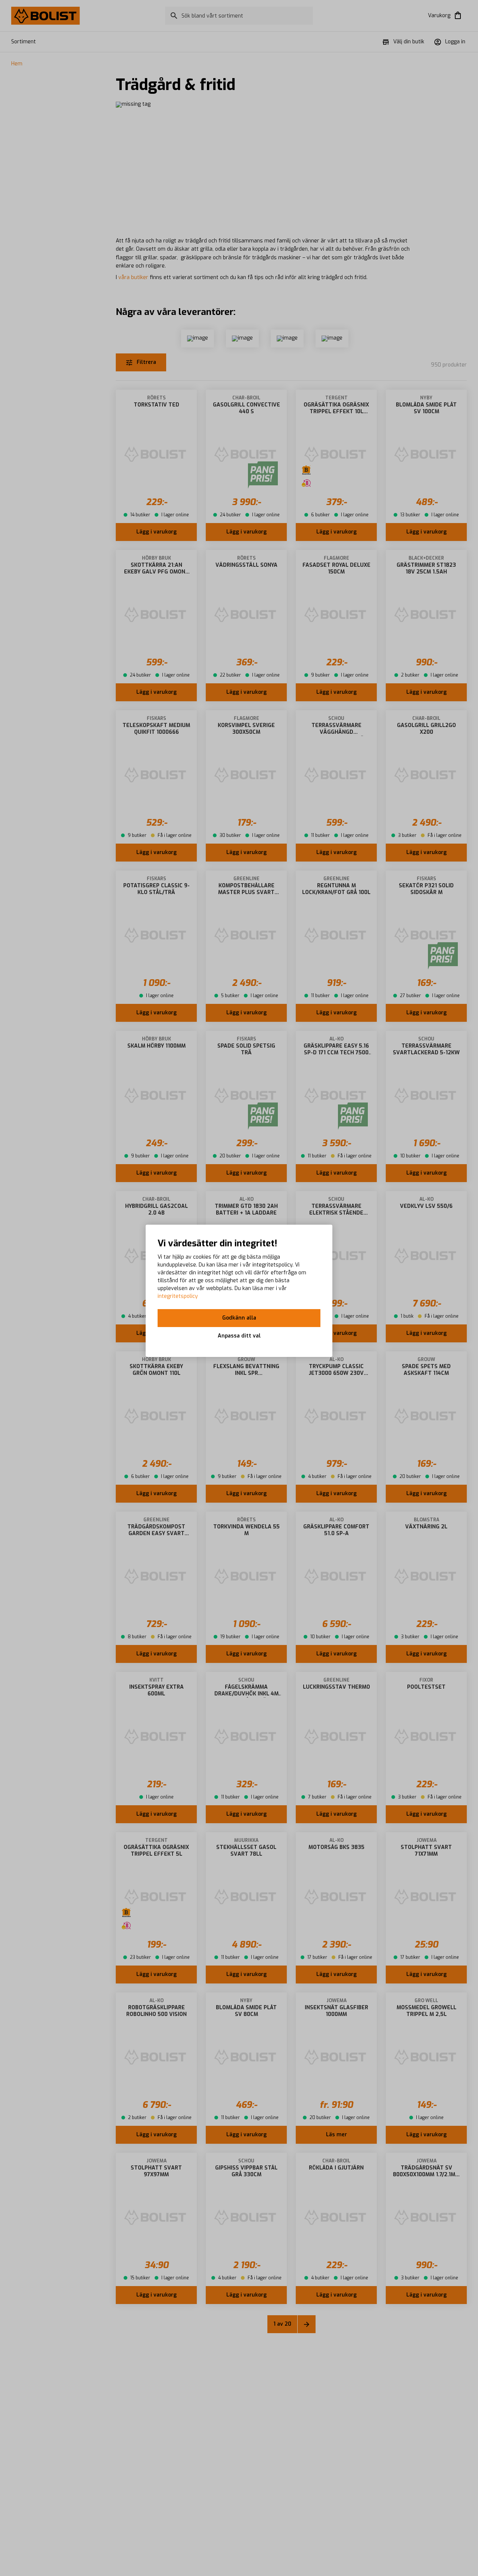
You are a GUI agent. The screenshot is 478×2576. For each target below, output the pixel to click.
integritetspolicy (178, 1296)
